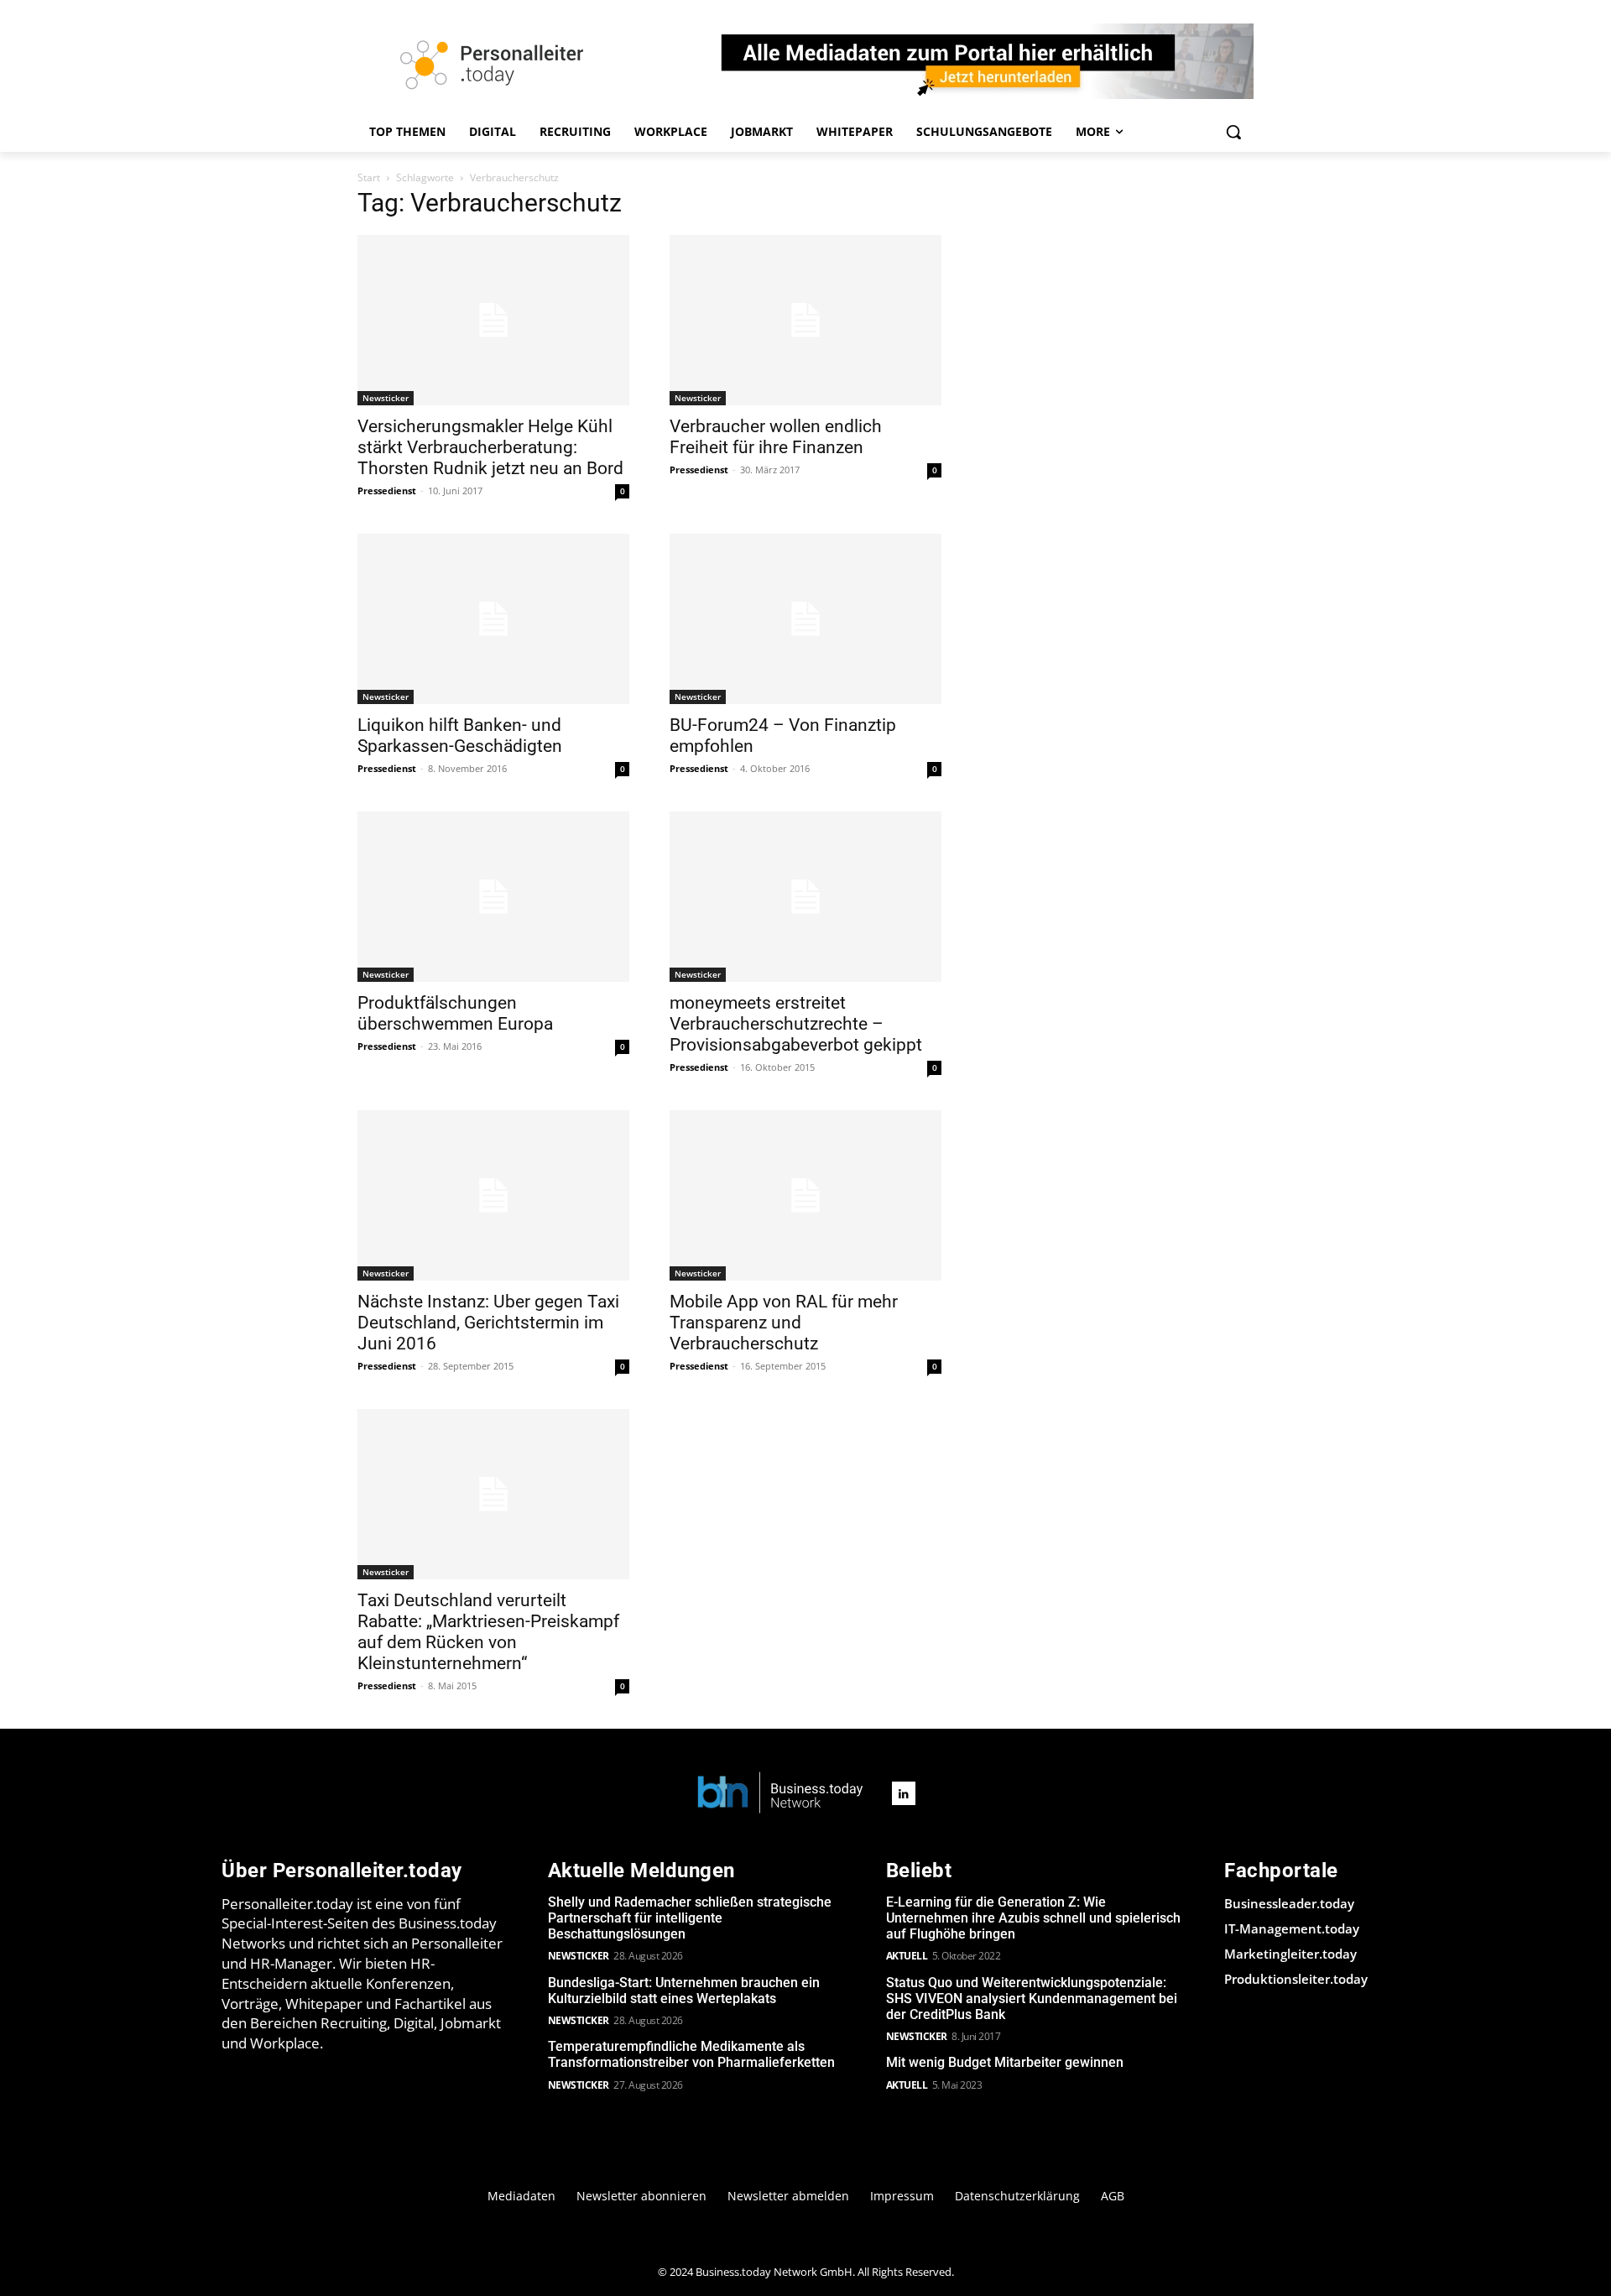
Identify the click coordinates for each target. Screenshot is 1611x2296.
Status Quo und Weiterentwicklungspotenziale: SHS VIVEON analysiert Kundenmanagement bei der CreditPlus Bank (1032, 1999)
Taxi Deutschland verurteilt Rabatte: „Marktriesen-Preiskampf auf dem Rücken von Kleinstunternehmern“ (488, 1632)
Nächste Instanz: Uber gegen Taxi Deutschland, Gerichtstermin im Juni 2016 (488, 1323)
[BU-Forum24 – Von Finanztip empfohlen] (805, 619)
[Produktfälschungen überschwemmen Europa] (493, 897)
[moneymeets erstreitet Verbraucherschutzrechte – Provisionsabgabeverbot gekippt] (805, 897)
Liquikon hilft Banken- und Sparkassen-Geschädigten (460, 736)
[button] (1233, 132)
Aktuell (907, 1956)
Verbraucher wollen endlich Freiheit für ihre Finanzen (776, 437)
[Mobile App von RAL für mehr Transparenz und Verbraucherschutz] (805, 1195)
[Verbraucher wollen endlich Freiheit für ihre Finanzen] (805, 320)
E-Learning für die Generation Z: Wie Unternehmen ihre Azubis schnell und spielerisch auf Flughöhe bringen (1033, 1918)
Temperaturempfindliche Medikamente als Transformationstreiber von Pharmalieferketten (691, 2054)
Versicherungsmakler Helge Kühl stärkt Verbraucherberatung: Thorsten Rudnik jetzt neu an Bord (490, 447)
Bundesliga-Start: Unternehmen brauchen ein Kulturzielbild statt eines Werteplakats (684, 1991)
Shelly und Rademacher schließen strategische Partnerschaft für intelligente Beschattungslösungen (690, 1918)
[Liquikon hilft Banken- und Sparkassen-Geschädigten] (493, 619)
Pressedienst (387, 491)
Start (369, 177)
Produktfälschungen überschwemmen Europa (455, 1013)
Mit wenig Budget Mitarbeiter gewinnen (1005, 2062)
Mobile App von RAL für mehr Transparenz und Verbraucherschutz (784, 1323)
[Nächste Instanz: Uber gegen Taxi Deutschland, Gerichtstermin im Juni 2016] (493, 1195)
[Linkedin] (904, 1793)
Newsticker (386, 398)
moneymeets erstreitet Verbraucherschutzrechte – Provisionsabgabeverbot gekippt (796, 1024)
